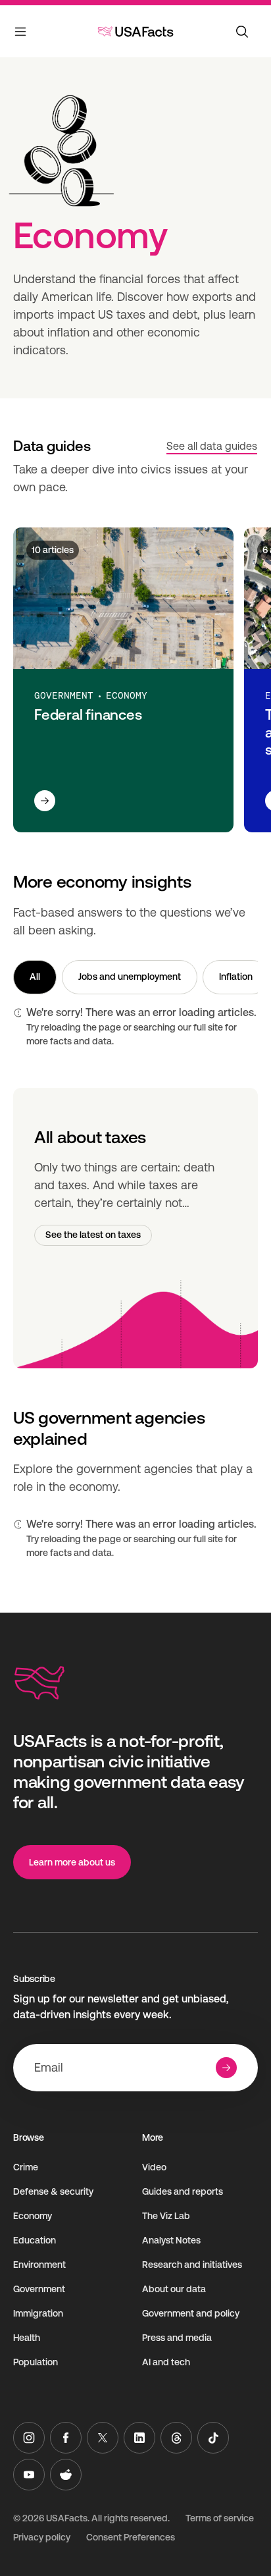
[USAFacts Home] (135, 32)
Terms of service (220, 2518)
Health (27, 2338)
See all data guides (212, 446)
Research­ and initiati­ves (192, 2265)
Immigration (38, 2313)
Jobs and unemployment (130, 977)
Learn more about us (72, 1862)
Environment (39, 2265)
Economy (33, 2216)
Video (154, 2167)
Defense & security (53, 2191)
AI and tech (166, 2362)
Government (39, 2289)
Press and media (177, 2338)
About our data (174, 2289)
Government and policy (191, 2313)
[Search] (242, 32)
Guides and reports (183, 2191)
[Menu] (21, 34)
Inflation (236, 977)
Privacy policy (42, 2537)
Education (35, 2240)
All (35, 977)
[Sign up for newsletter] (226, 2068)
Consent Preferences (131, 2537)
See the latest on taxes (93, 1235)
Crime (26, 2167)
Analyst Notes (171, 2240)
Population (36, 2362)
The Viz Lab (166, 2216)
